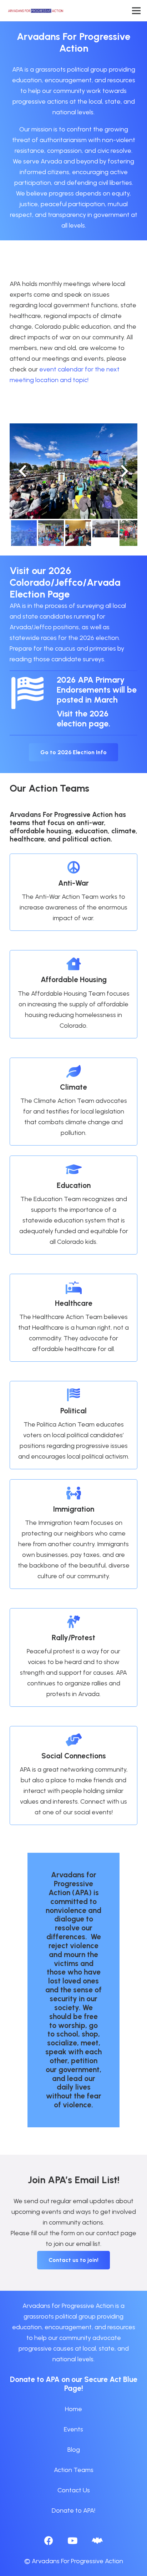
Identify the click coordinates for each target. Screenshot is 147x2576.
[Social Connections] (73, 1741)
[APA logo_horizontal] (36, 11)
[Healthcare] (73, 1288)
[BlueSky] (97, 2541)
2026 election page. (83, 719)
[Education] (73, 1170)
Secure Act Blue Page (101, 2384)
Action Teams (74, 2470)
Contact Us (74, 2490)
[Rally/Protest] (73, 1623)
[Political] (73, 1396)
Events (73, 2429)
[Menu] (136, 11)
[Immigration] (73, 1494)
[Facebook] (49, 2541)
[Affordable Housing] (73, 965)
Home (73, 2409)
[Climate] (73, 1072)
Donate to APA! (73, 2510)
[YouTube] (72, 2541)
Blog (74, 2450)
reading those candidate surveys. (57, 659)
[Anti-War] (73, 868)
